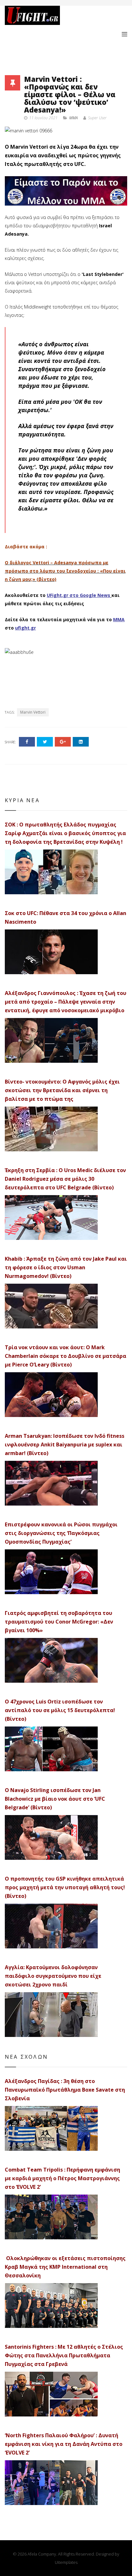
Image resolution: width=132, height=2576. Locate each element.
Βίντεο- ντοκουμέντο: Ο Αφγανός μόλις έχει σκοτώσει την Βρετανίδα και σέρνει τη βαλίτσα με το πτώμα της (62, 1090)
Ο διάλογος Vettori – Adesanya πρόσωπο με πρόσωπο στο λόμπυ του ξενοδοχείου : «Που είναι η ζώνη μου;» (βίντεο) (65, 571)
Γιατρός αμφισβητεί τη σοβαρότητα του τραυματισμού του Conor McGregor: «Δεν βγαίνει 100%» (59, 1622)
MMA (74, 118)
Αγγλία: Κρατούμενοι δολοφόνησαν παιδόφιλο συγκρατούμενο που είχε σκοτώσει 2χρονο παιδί (53, 1976)
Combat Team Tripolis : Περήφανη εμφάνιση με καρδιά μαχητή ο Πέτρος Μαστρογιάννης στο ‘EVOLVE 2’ (62, 2178)
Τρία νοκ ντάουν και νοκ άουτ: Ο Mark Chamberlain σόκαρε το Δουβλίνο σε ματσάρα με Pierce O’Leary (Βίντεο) (66, 1356)
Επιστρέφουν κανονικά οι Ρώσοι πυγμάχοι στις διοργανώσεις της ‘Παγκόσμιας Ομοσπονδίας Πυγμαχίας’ (61, 1533)
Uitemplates (66, 2562)
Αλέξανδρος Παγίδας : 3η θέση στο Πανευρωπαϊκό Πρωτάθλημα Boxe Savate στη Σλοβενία (65, 2090)
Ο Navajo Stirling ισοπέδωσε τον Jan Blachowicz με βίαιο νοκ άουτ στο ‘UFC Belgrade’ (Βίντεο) (55, 1799)
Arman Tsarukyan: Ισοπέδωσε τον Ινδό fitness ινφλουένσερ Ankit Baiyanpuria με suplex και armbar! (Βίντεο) (65, 1445)
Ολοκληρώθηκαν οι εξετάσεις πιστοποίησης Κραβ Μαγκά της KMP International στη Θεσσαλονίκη (65, 2267)
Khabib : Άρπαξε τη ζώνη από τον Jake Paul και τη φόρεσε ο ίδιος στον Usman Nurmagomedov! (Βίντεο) (66, 1267)
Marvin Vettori (33, 712)
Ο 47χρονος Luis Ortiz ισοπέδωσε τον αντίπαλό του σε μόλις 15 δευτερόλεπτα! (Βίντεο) (60, 1710)
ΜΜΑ (119, 619)
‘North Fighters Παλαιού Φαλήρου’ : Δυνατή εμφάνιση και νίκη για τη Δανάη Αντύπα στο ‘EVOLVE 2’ (64, 2444)
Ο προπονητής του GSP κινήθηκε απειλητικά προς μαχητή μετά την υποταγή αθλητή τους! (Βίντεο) (65, 1887)
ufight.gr (25, 628)
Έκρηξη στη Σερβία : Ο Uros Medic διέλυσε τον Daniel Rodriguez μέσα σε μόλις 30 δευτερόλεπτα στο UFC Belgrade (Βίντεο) (65, 1179)
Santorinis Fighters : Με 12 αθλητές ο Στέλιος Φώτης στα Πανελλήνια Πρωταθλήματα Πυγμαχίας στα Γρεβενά (64, 2355)
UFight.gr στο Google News (78, 595)
